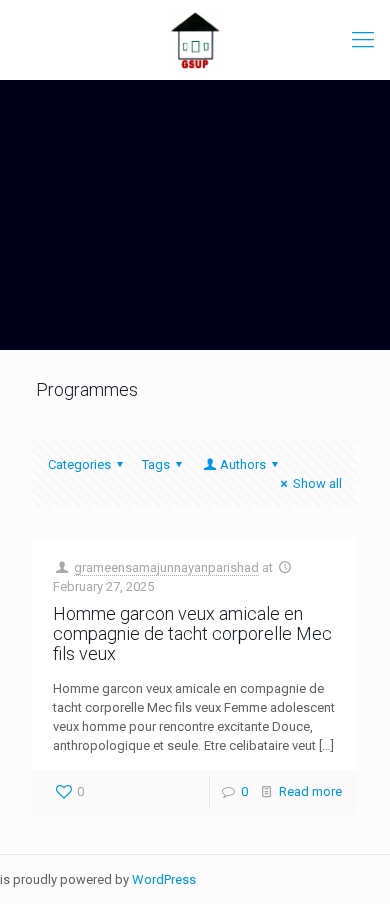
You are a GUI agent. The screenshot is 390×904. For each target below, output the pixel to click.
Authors (243, 464)
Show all (317, 483)
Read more (310, 791)
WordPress (164, 879)
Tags (156, 464)
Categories (79, 464)
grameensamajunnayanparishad (166, 567)
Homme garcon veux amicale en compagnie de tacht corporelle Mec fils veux (192, 633)
